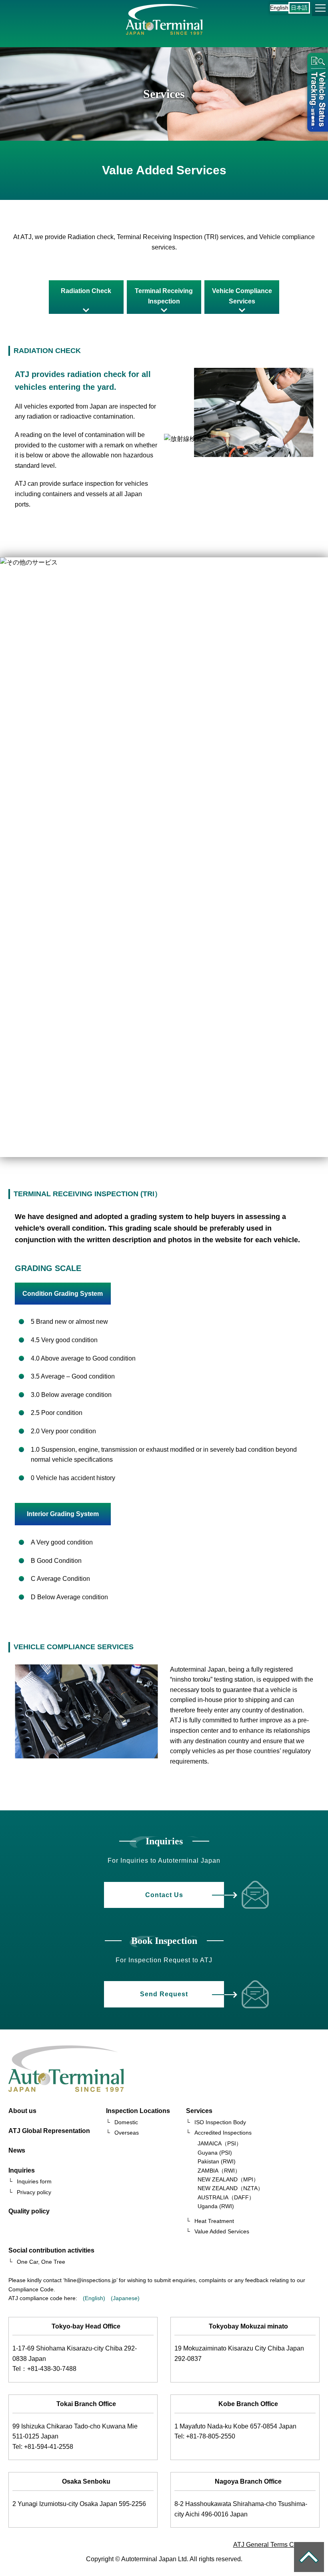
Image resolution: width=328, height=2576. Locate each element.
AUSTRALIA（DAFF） (226, 2197)
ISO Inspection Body (220, 2122)
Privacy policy (34, 2192)
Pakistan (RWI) (217, 2161)
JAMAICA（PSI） (220, 2143)
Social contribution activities (51, 2250)
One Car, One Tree (41, 2262)
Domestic (126, 2122)
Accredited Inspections (223, 2133)
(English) (94, 2298)
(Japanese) (125, 2298)
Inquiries (22, 2170)
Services (199, 2111)
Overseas (127, 2133)
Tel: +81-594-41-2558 (43, 2447)
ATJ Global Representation (49, 2131)
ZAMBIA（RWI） (219, 2171)
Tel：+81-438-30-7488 (44, 2369)
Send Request (164, 1994)
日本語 (299, 8)
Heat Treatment (214, 2221)
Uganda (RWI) (216, 2206)
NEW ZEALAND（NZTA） (230, 2188)
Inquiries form (34, 2181)
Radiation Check (86, 291)
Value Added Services (222, 2231)
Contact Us (164, 1895)
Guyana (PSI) (215, 2153)
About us (22, 2111)
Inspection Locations (138, 2111)
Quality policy (29, 2211)
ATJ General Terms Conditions (277, 2545)
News (17, 2150)
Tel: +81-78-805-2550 (205, 2436)
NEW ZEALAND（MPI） (228, 2179)
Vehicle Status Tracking (316, 94)
